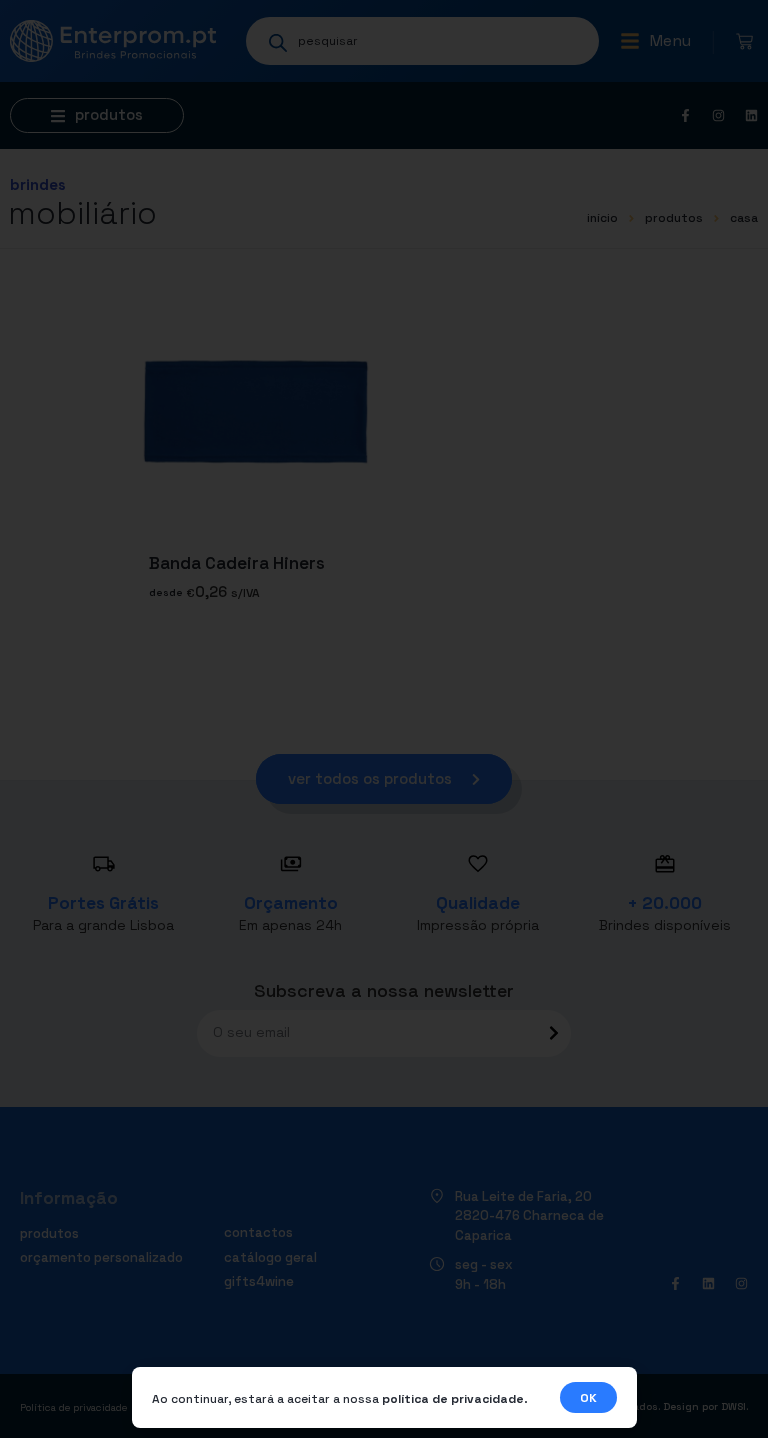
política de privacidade (453, 1399)
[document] (384, 719)
